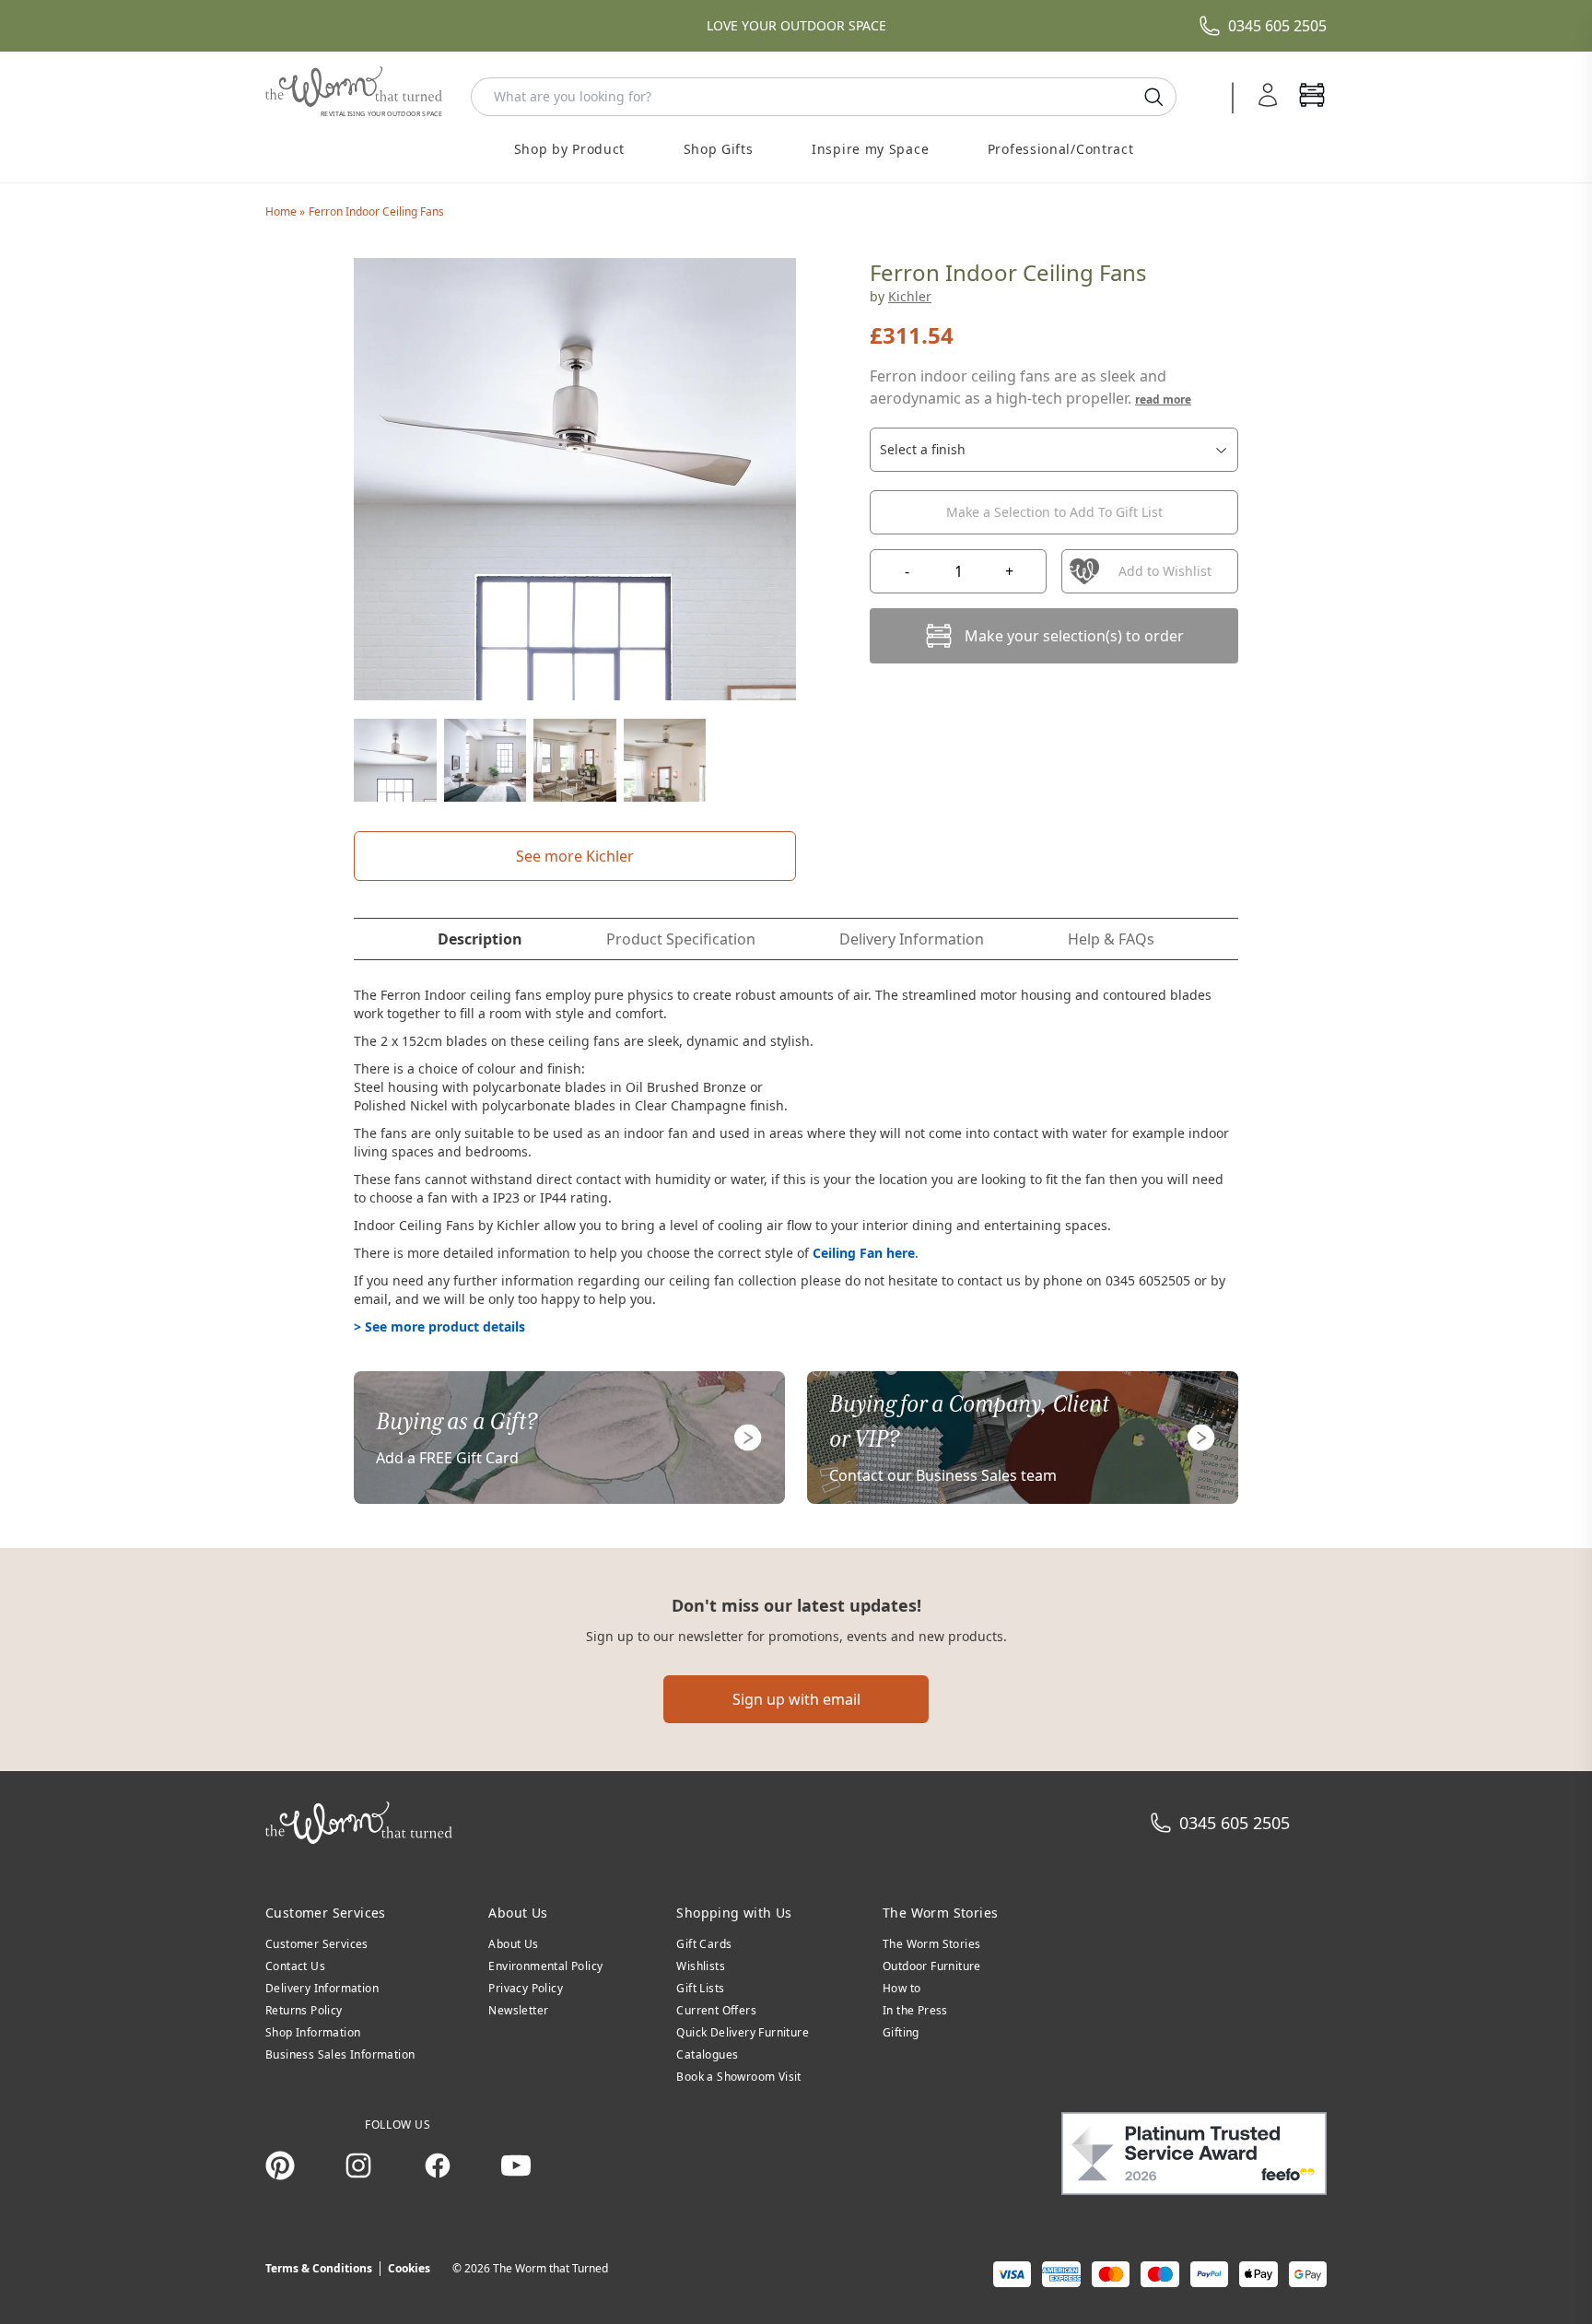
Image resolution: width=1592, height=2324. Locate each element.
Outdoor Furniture (932, 1966)
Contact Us (295, 1966)
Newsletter (518, 2010)
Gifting (901, 2032)
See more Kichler (575, 856)
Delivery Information (322, 1988)
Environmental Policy (545, 1966)
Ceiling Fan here (864, 1253)
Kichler (910, 296)
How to (901, 1988)
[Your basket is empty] (1312, 97)
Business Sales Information (340, 2054)
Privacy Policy (526, 1988)
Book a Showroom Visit (738, 2077)
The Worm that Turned (550, 2268)
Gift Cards (704, 1944)
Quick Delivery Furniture (743, 2032)
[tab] (480, 939)
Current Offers (716, 2010)
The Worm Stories (931, 1944)
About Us (513, 1944)
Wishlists (701, 1966)
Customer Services (317, 1944)
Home (282, 211)
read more (1163, 399)
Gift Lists (700, 1988)
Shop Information (313, 2032)
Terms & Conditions (319, 2268)
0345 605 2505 (1277, 26)
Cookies (409, 2268)
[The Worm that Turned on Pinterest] (280, 2166)
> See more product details (439, 1326)
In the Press (915, 2010)
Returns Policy (304, 2010)
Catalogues (707, 2054)
